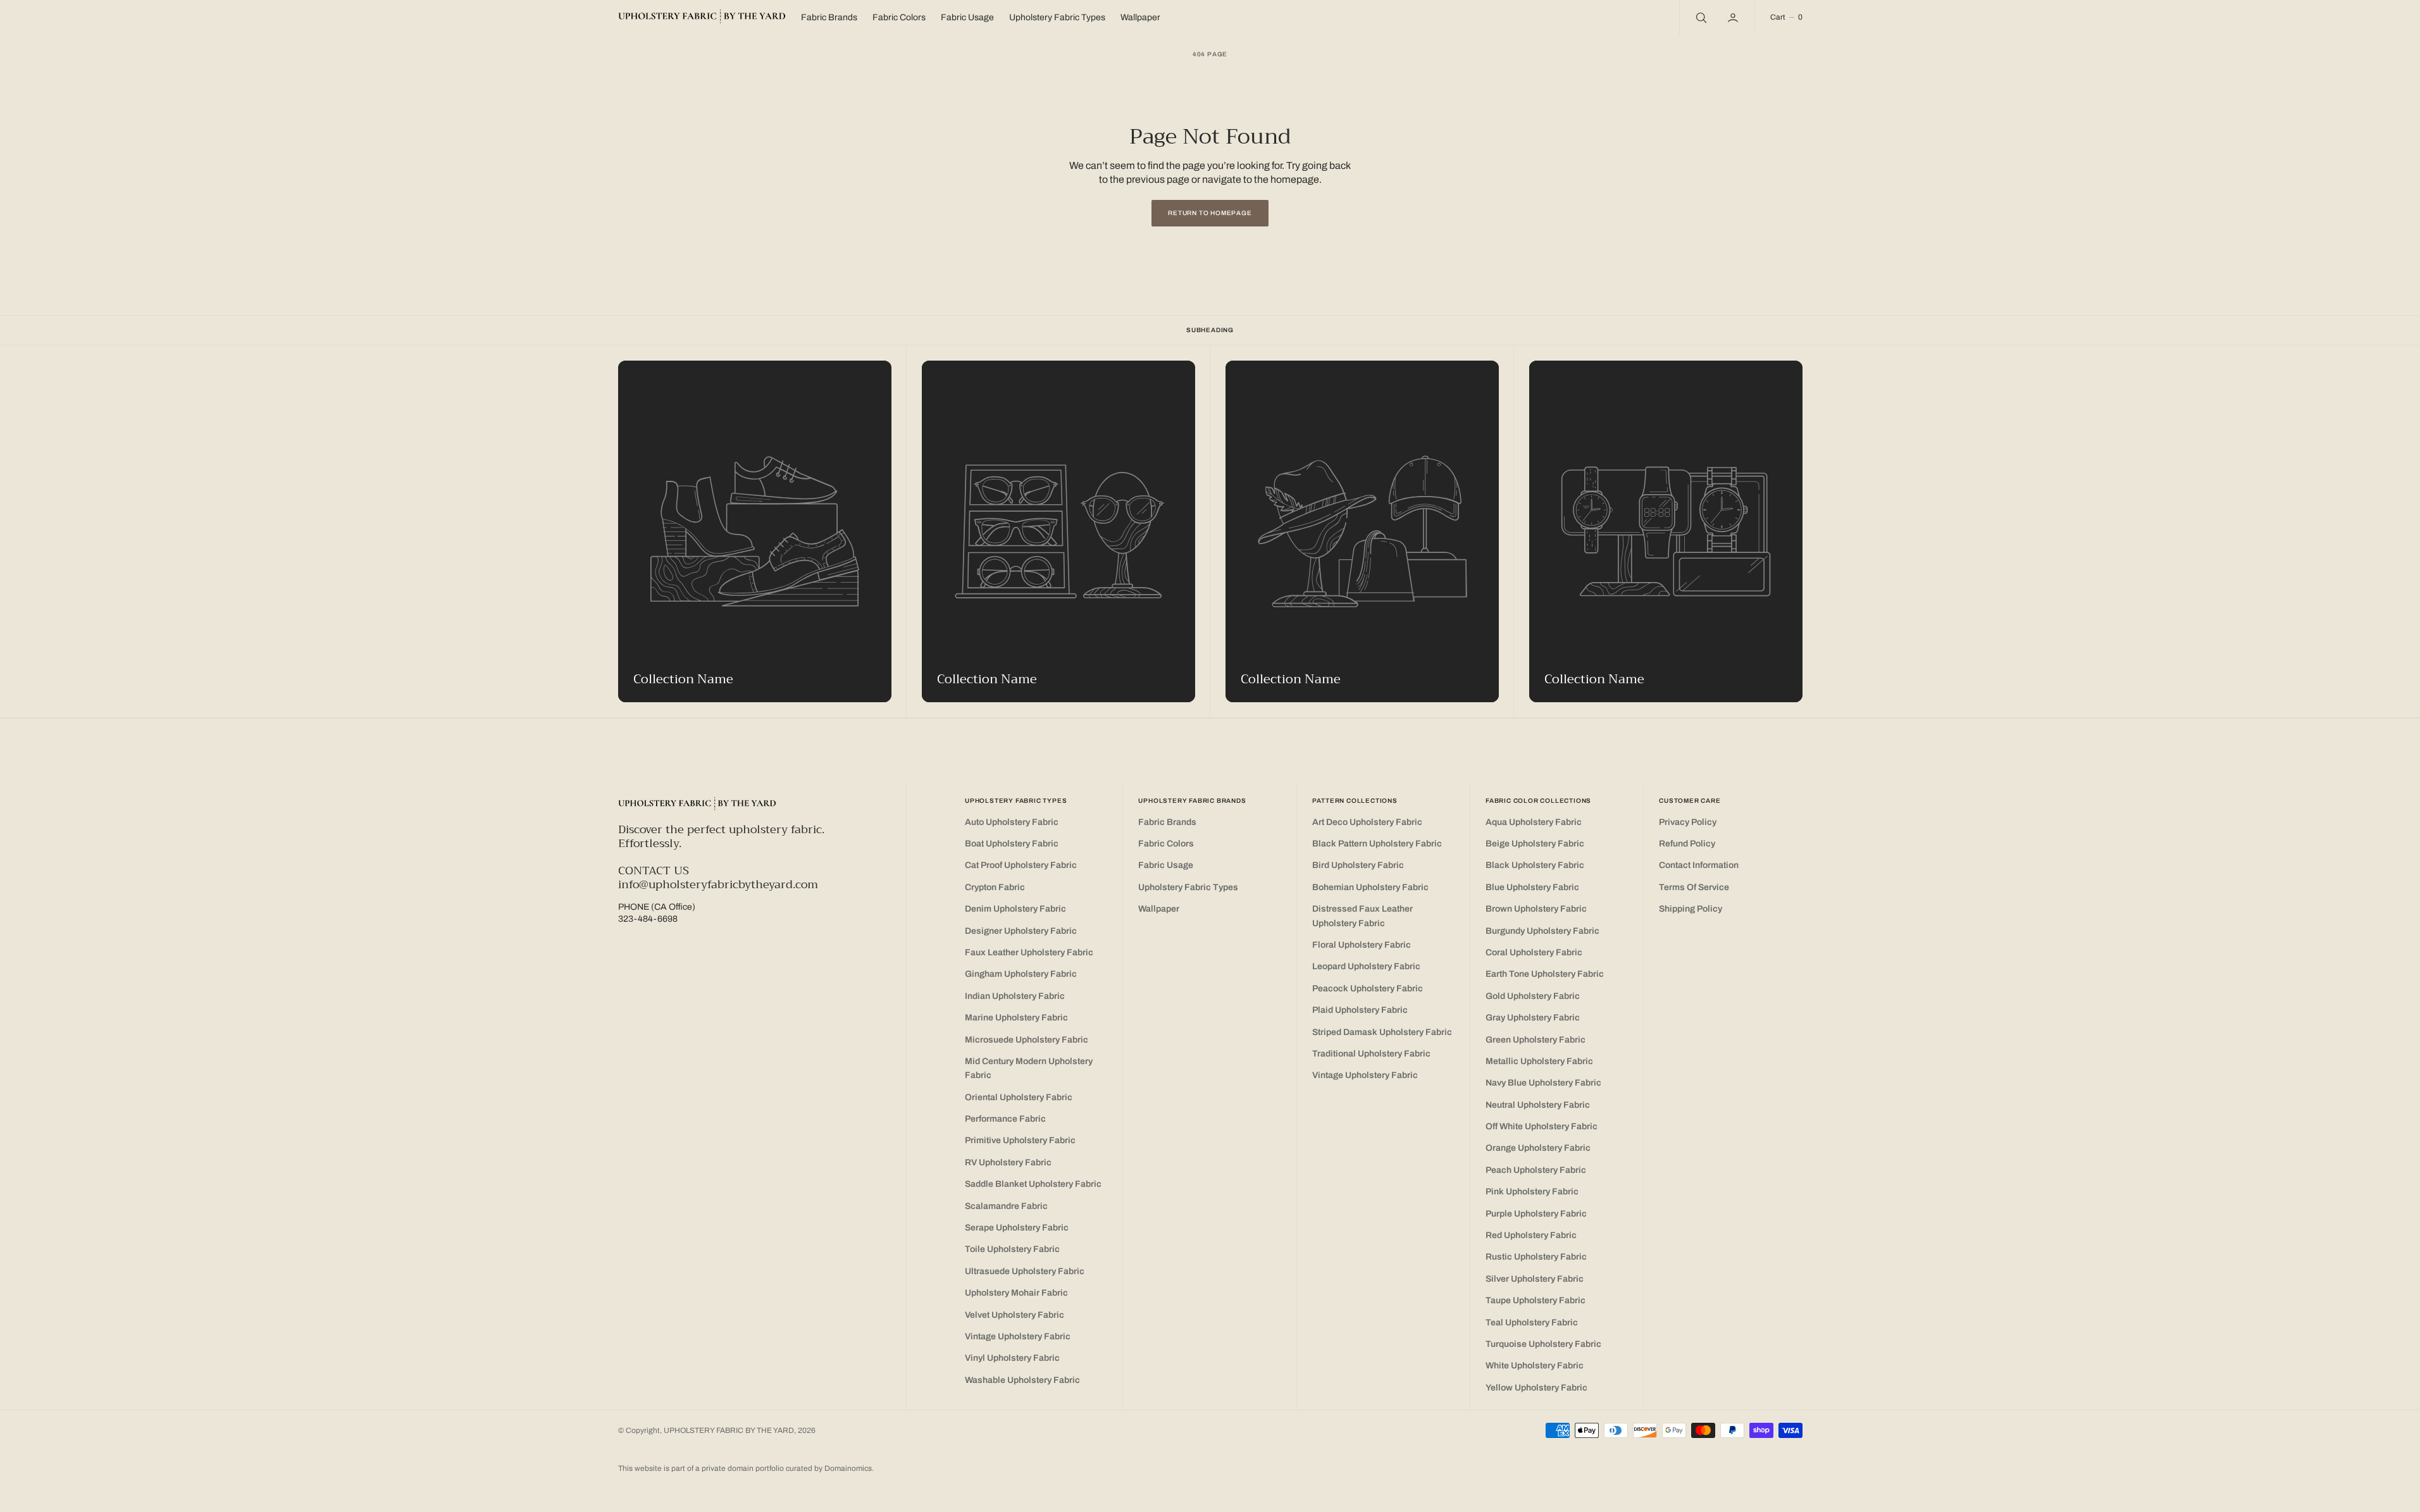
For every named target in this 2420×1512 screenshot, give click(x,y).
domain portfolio (757, 1468)
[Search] (1700, 17)
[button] (1734, 17)
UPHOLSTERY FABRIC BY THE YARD (729, 1430)
